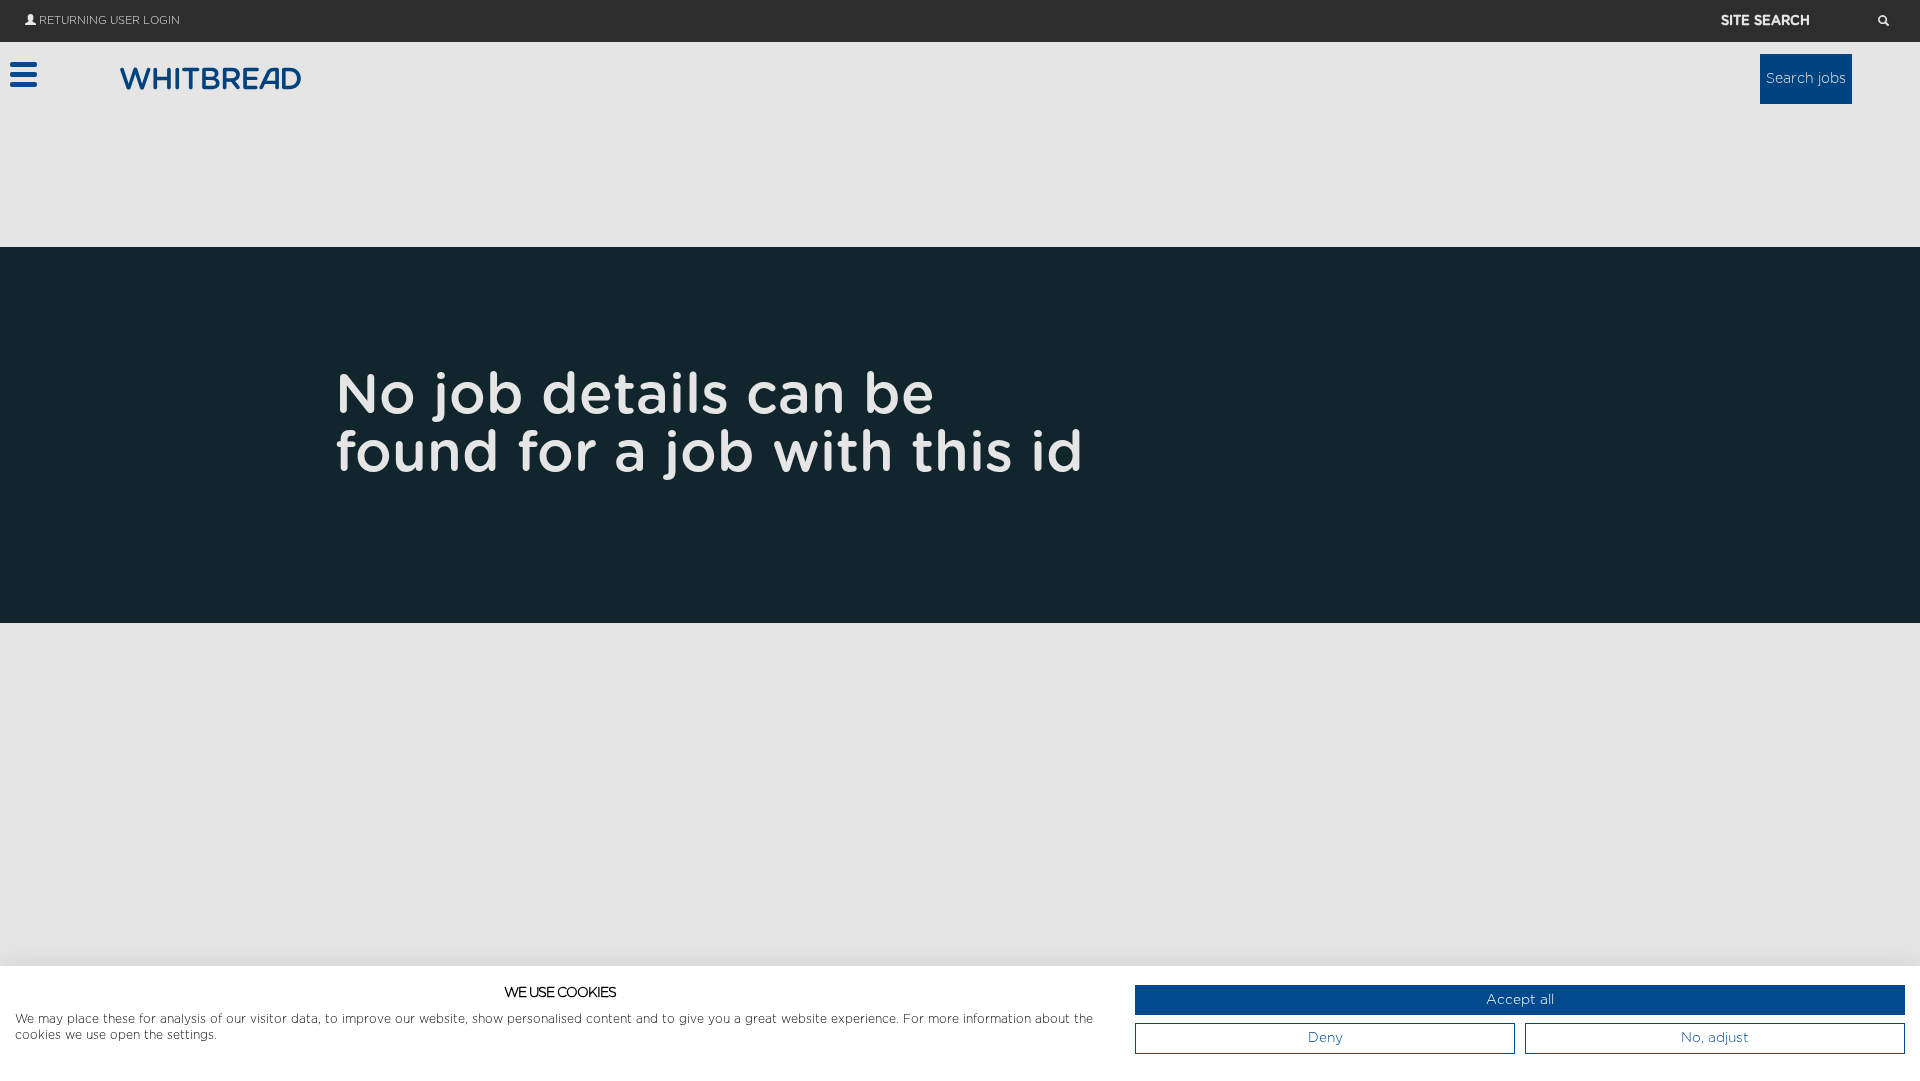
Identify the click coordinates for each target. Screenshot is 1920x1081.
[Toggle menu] (22, 74)
